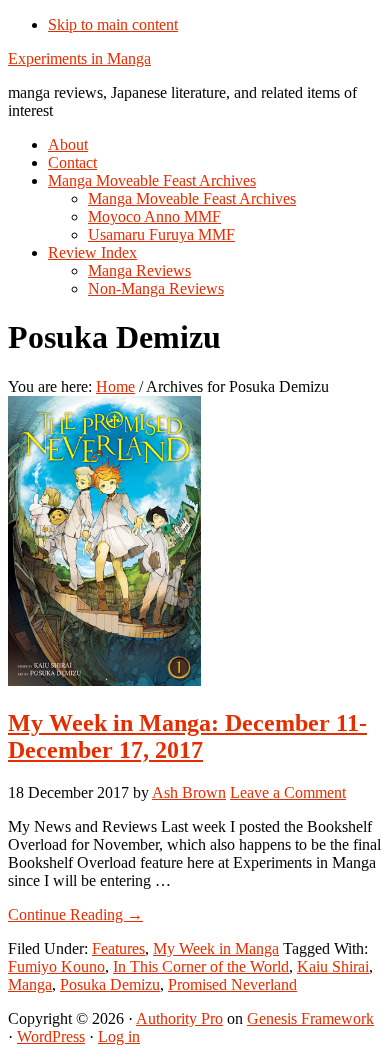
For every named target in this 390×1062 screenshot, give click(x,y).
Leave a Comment (288, 792)
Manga (30, 984)
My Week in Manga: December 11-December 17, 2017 (187, 736)
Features (118, 948)
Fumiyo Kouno (56, 966)
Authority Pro (179, 1018)
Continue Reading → (75, 914)
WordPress (51, 1036)
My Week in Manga (216, 948)
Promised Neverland (232, 984)
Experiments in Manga (79, 58)
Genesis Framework (310, 1018)
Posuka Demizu (110, 984)
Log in (119, 1036)
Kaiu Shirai (333, 966)
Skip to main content (113, 24)
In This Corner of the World (201, 966)
